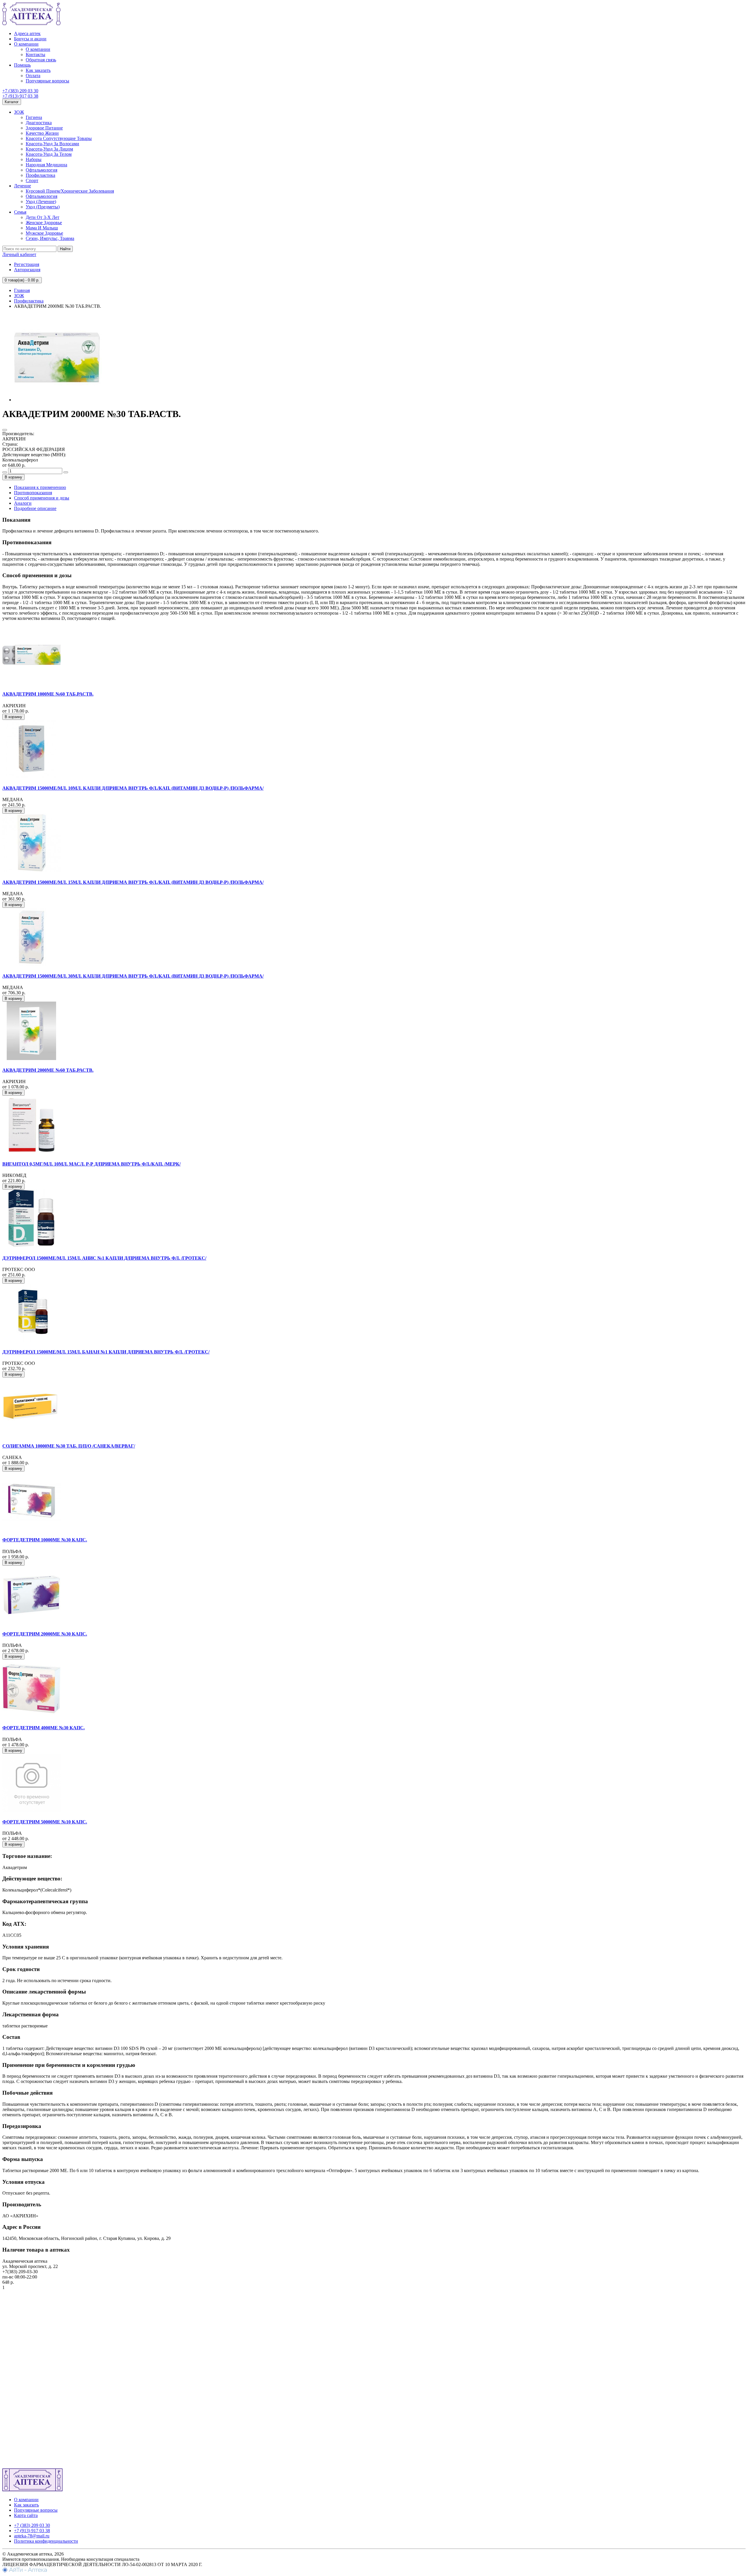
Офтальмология (41, 170)
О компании (26, 44)
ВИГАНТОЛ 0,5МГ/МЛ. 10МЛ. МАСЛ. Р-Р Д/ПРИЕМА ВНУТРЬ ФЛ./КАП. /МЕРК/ (91, 1164)
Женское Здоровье (44, 223)
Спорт (32, 180)
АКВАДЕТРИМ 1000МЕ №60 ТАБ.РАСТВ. (48, 694)
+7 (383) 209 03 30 (20, 91)
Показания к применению (40, 487)
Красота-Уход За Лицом (49, 149)
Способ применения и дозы (42, 498)
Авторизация (27, 270)
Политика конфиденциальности (46, 2541)
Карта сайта (26, 2515)
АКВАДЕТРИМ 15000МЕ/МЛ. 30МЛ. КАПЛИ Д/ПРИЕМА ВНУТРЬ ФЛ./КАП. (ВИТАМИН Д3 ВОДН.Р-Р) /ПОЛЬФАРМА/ (133, 976)
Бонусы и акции (30, 39)
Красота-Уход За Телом (49, 154)
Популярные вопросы (47, 81)
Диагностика (39, 123)
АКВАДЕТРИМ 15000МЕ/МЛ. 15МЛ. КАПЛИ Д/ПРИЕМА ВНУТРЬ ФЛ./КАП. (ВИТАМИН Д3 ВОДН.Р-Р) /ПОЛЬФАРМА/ (133, 882)
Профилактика (40, 175)
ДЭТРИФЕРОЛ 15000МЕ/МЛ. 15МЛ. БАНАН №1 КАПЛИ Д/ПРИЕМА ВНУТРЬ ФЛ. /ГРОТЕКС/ (106, 1352)
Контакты (36, 55)
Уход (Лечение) (41, 202)
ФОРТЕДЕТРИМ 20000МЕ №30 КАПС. (45, 1634)
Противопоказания (33, 493)
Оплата (33, 76)
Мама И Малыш (42, 228)
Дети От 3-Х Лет (43, 217)
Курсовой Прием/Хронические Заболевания (70, 191)
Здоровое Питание (44, 128)
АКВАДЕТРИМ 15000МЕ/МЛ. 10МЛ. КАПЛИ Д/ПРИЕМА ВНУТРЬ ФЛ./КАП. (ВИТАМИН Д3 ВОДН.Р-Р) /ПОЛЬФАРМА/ (133, 788)
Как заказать (38, 70)
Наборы (34, 159)
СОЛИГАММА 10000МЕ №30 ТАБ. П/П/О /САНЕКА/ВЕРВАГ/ (69, 1446)
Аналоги (23, 503)
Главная (22, 290)
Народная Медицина (46, 165)
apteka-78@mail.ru (32, 2536)
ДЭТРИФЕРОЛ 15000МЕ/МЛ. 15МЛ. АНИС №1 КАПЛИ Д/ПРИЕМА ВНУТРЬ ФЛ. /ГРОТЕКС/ (104, 1258)
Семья (20, 212)
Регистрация (27, 264)
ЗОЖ (19, 112)
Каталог (12, 102)
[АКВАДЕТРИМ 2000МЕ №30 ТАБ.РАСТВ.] (58, 400)
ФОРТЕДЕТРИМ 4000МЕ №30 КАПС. (44, 1728)
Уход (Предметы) (43, 207)
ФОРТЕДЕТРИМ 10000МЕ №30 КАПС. (45, 1540)
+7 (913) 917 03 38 (20, 96)
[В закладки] (5, 430)
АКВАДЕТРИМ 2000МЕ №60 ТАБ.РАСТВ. (48, 1070)
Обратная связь (41, 60)
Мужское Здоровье (44, 233)
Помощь (22, 65)
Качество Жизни (42, 133)
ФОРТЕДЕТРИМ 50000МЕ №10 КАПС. (45, 1822)
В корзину (13, 477)
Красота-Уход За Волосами (52, 144)
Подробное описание (35, 508)
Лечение (22, 186)
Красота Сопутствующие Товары (59, 138)
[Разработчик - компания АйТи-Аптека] (25, 2571)
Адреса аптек (27, 33)
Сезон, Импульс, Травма (50, 238)
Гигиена (34, 117)
